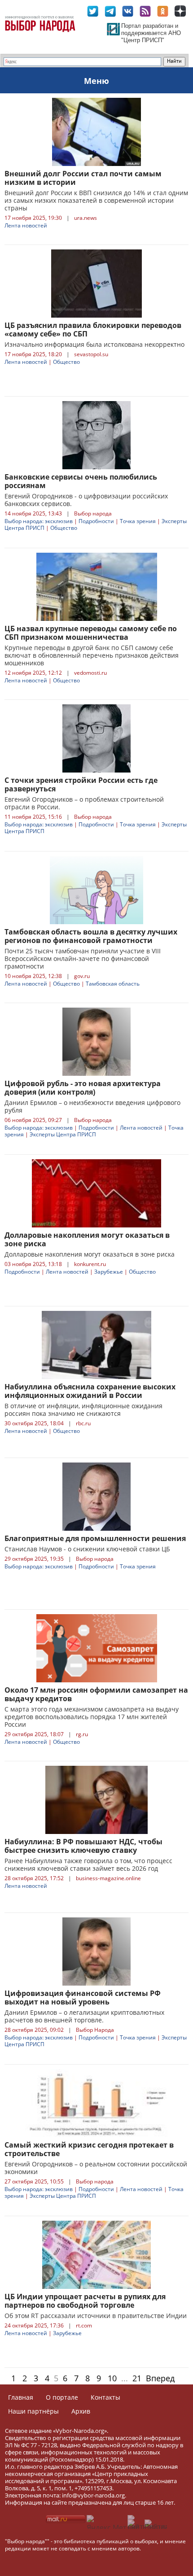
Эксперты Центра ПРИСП (63, 1134)
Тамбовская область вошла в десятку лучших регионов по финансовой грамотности (91, 936)
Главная (21, 2397)
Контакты (105, 2397)
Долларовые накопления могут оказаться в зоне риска (87, 1239)
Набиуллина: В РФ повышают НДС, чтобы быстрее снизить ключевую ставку (83, 1846)
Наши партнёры (33, 2411)
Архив (81, 2411)
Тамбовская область (113, 984)
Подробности (96, 521)
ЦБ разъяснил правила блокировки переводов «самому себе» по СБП (93, 330)
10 (112, 2378)
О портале (62, 2397)
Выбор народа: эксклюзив (39, 521)
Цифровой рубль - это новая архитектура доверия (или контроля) (83, 1088)
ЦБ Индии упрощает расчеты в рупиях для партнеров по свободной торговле (85, 2301)
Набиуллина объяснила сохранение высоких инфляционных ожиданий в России (90, 1391)
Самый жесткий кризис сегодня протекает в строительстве (89, 2149)
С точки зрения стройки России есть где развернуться (81, 784)
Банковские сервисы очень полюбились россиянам (81, 481)
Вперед (160, 2378)
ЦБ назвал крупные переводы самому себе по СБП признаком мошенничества (91, 633)
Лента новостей (26, 225)
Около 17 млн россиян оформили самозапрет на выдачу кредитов (96, 1694)
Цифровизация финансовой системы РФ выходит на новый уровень (83, 1997)
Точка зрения (138, 521)
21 (137, 2378)
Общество (66, 362)
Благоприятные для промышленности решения (95, 1538)
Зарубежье (109, 1272)
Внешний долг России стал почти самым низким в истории (83, 178)
